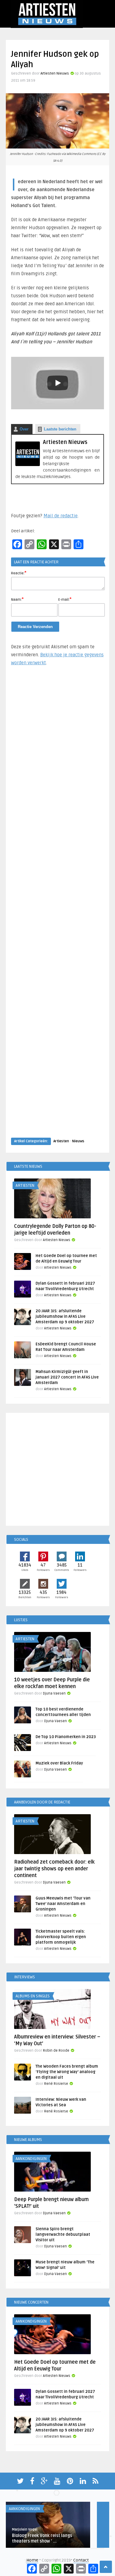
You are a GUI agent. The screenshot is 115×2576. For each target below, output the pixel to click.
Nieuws (78, 1141)
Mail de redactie (61, 516)
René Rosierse (56, 2084)
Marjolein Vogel (25, 2530)
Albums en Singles (33, 1996)
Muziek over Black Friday (59, 1763)
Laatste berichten (60, 429)
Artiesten (61, 1141)
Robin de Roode (56, 2051)
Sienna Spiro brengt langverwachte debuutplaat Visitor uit (63, 2235)
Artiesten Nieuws (55, 73)
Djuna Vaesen (54, 1693)
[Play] (58, 383)
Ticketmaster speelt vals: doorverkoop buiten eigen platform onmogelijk (61, 1937)
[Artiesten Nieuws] (28, 465)
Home (32, 2560)
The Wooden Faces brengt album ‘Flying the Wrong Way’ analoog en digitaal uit (67, 2072)
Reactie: (19, 573)
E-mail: (65, 599)
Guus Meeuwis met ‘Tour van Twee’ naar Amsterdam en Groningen (63, 1904)
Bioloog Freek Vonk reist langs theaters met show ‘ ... (42, 2538)
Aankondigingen (31, 2159)
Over (24, 429)
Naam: (17, 599)
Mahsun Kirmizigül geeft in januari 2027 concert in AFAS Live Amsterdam (67, 1377)
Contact (81, 2560)
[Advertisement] (58, 908)
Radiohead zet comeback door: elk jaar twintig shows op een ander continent (54, 1869)
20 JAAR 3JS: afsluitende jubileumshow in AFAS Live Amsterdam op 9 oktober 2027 (65, 1317)
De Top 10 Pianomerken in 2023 (66, 1737)
